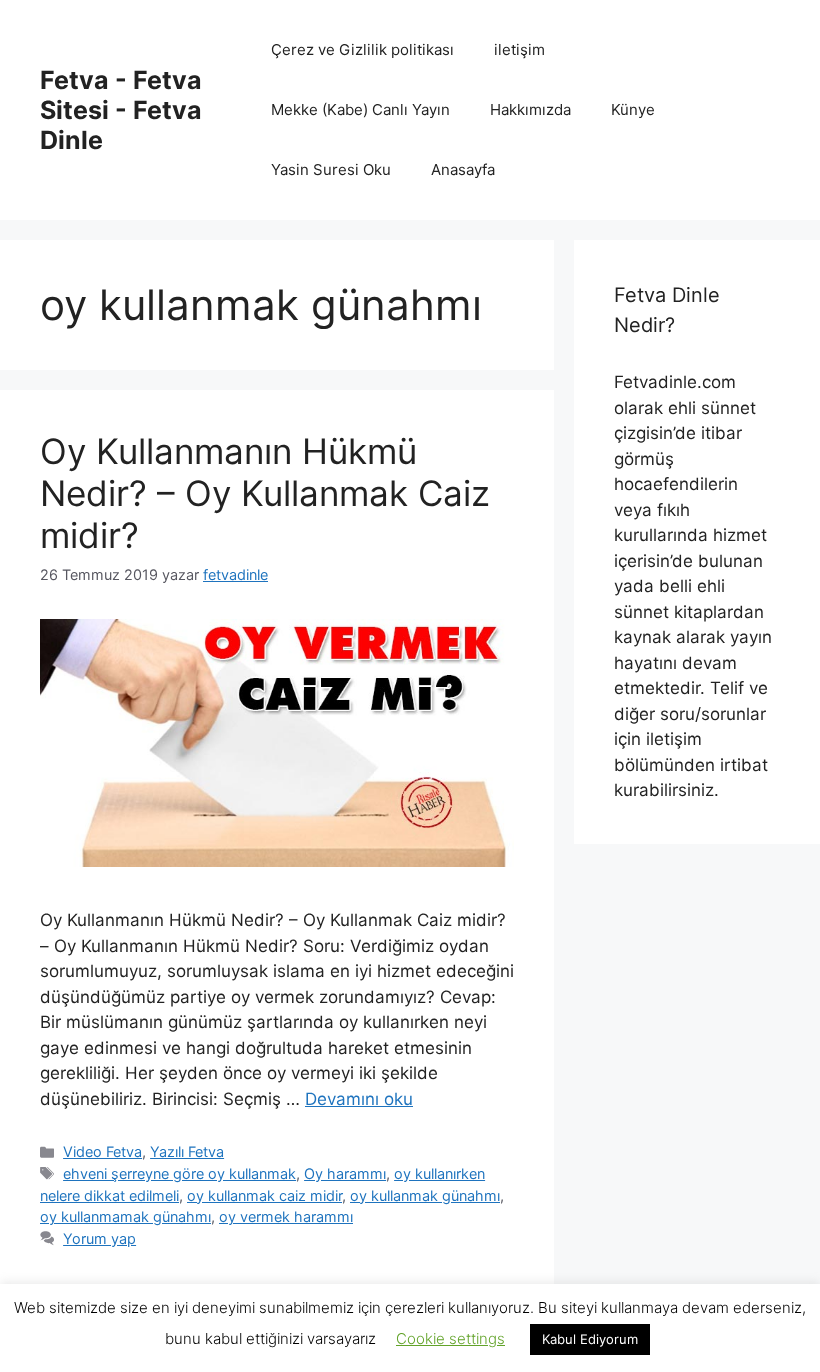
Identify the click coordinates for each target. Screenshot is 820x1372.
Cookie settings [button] (450, 1338)
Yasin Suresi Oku (331, 169)
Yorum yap (99, 1238)
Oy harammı (345, 1173)
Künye (633, 109)
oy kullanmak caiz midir (264, 1195)
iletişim (519, 49)
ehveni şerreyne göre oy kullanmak (179, 1173)
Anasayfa (463, 169)
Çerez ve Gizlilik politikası (362, 49)
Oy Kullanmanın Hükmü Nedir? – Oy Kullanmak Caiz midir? (265, 493)
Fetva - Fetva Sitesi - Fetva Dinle (121, 110)
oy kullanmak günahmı (425, 1195)
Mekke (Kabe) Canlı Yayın (360, 109)
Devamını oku (359, 1099)
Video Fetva (102, 1151)
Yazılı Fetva (187, 1151)
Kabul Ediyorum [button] (590, 1339)
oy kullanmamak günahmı (125, 1216)
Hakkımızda (530, 109)
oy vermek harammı (286, 1216)
